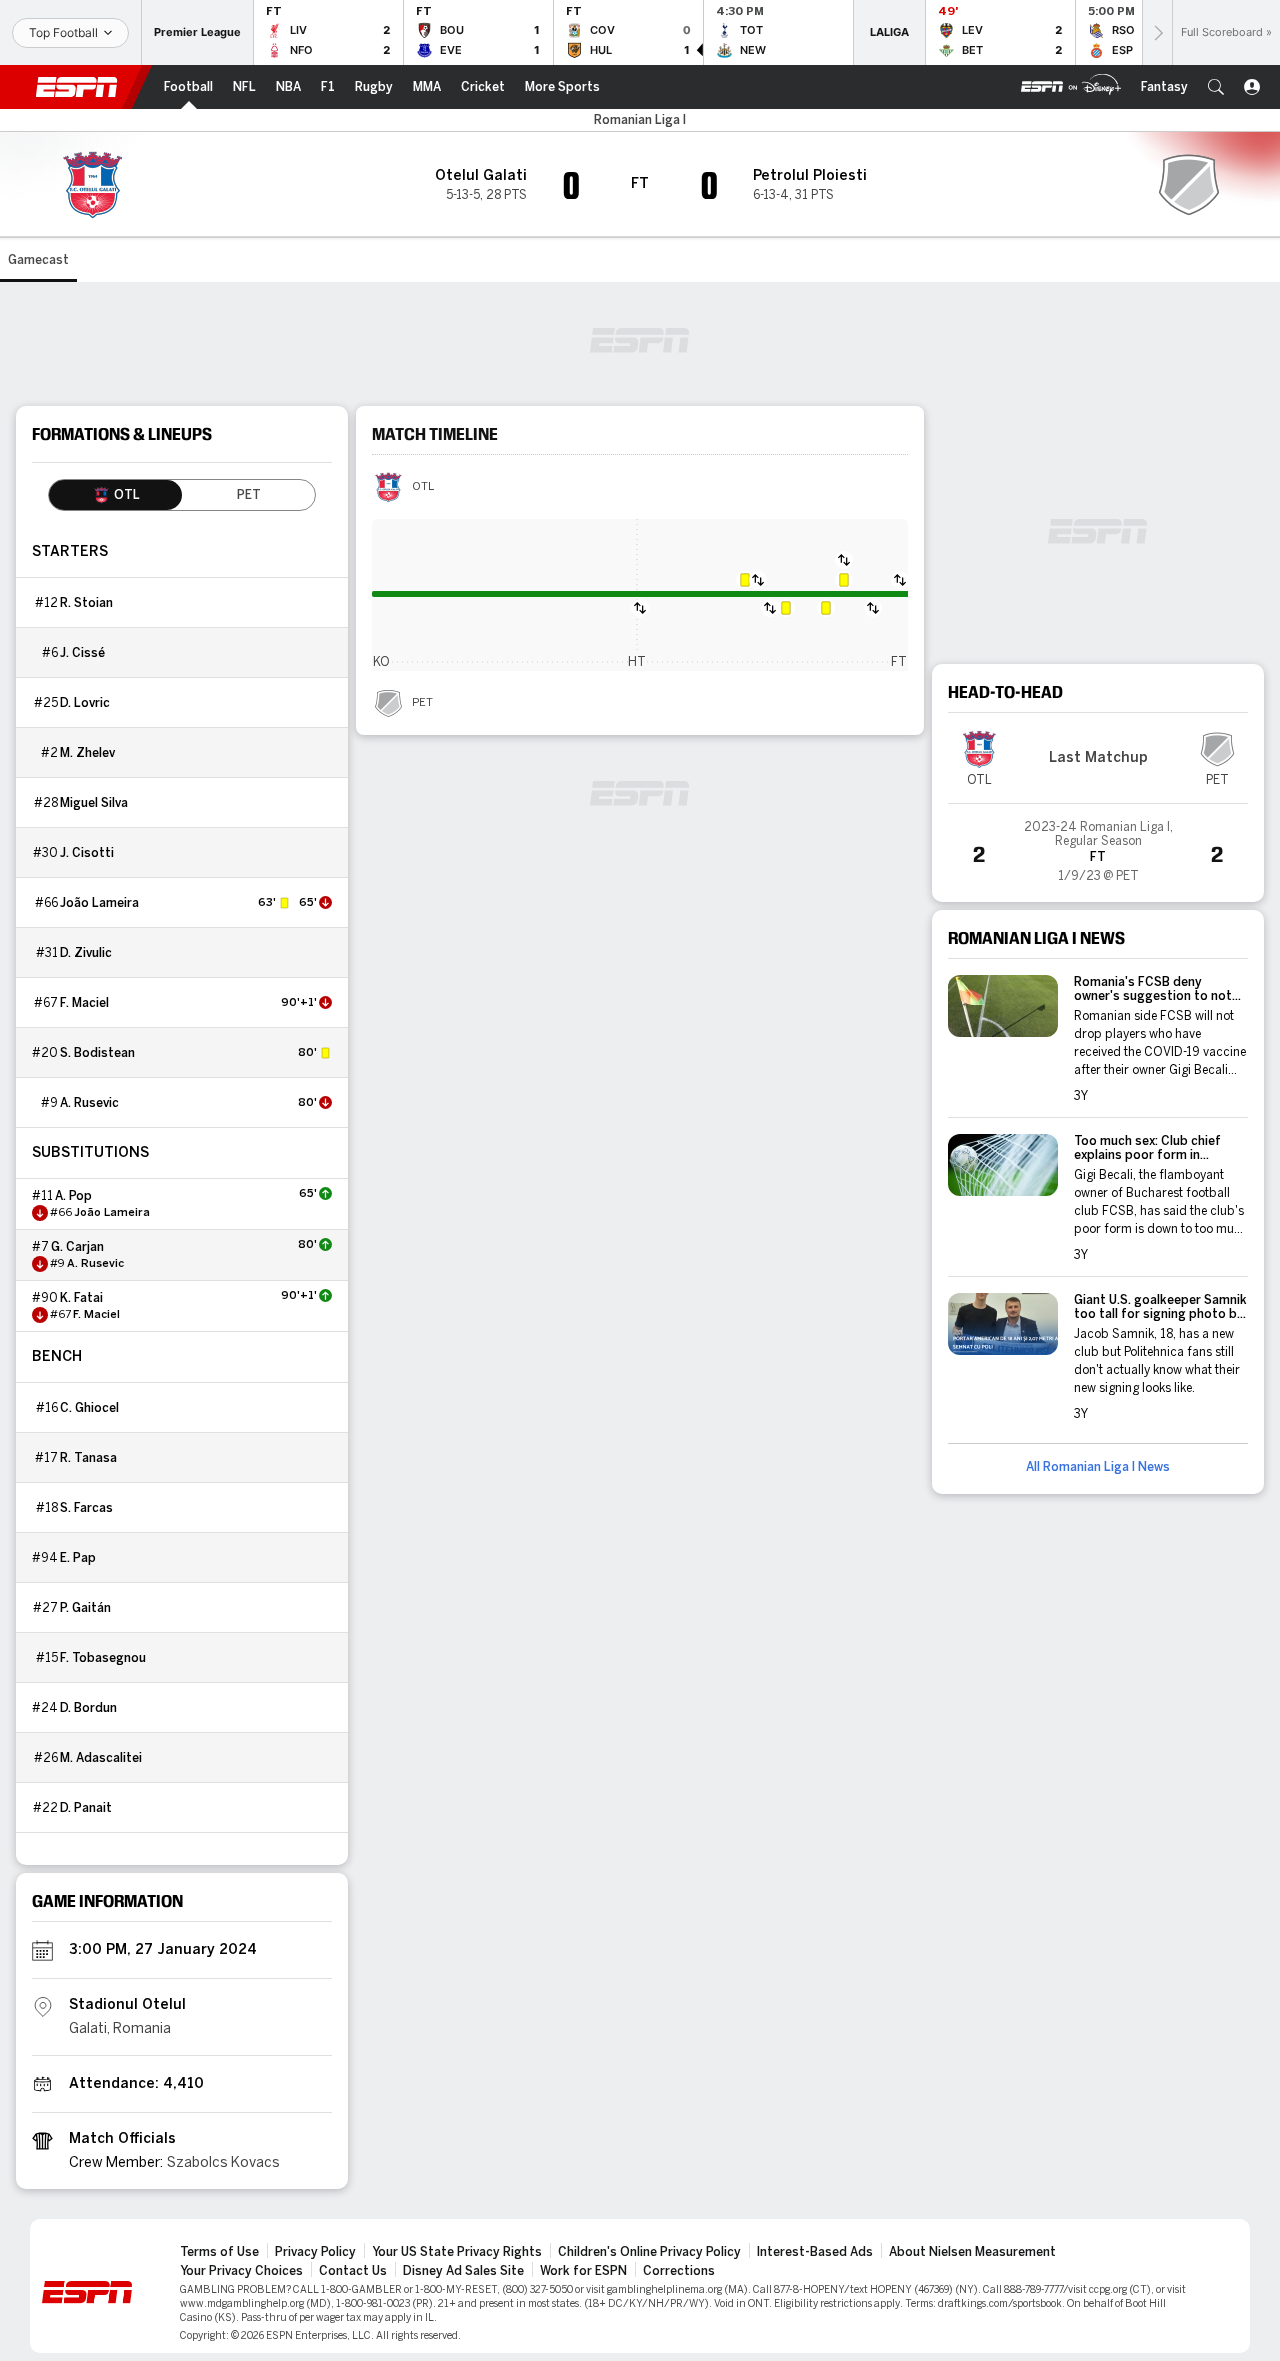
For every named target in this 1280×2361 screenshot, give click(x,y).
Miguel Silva (94, 803)
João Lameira (99, 903)
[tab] (115, 495)
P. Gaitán (85, 1608)
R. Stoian (86, 603)
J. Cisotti (87, 853)
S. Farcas (86, 1508)
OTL (423, 487)
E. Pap (78, 1558)
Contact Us (353, 2271)
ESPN (77, 87)
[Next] (1157, 32)
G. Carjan (77, 1247)
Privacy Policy (315, 2252)
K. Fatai (81, 1298)
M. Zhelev (87, 753)
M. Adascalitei (101, 1758)
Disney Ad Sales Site (463, 2271)
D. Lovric (85, 703)
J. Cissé (82, 653)
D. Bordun (88, 1708)
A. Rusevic (89, 1103)
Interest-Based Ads (815, 2252)
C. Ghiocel (89, 1408)
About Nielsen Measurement (972, 2252)
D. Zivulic (86, 953)
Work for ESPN (583, 2271)
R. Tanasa (88, 1458)
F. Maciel (84, 1003)
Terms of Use (219, 2252)
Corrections (679, 2271)
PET (422, 703)
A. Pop (73, 1196)
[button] (1216, 87)
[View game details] (1098, 845)
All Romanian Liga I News (1098, 1467)
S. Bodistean (97, 1053)
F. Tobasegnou (103, 1658)
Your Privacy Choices (241, 2271)
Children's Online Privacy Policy (649, 2252)
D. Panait (86, 1808)
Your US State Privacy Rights (457, 2252)
